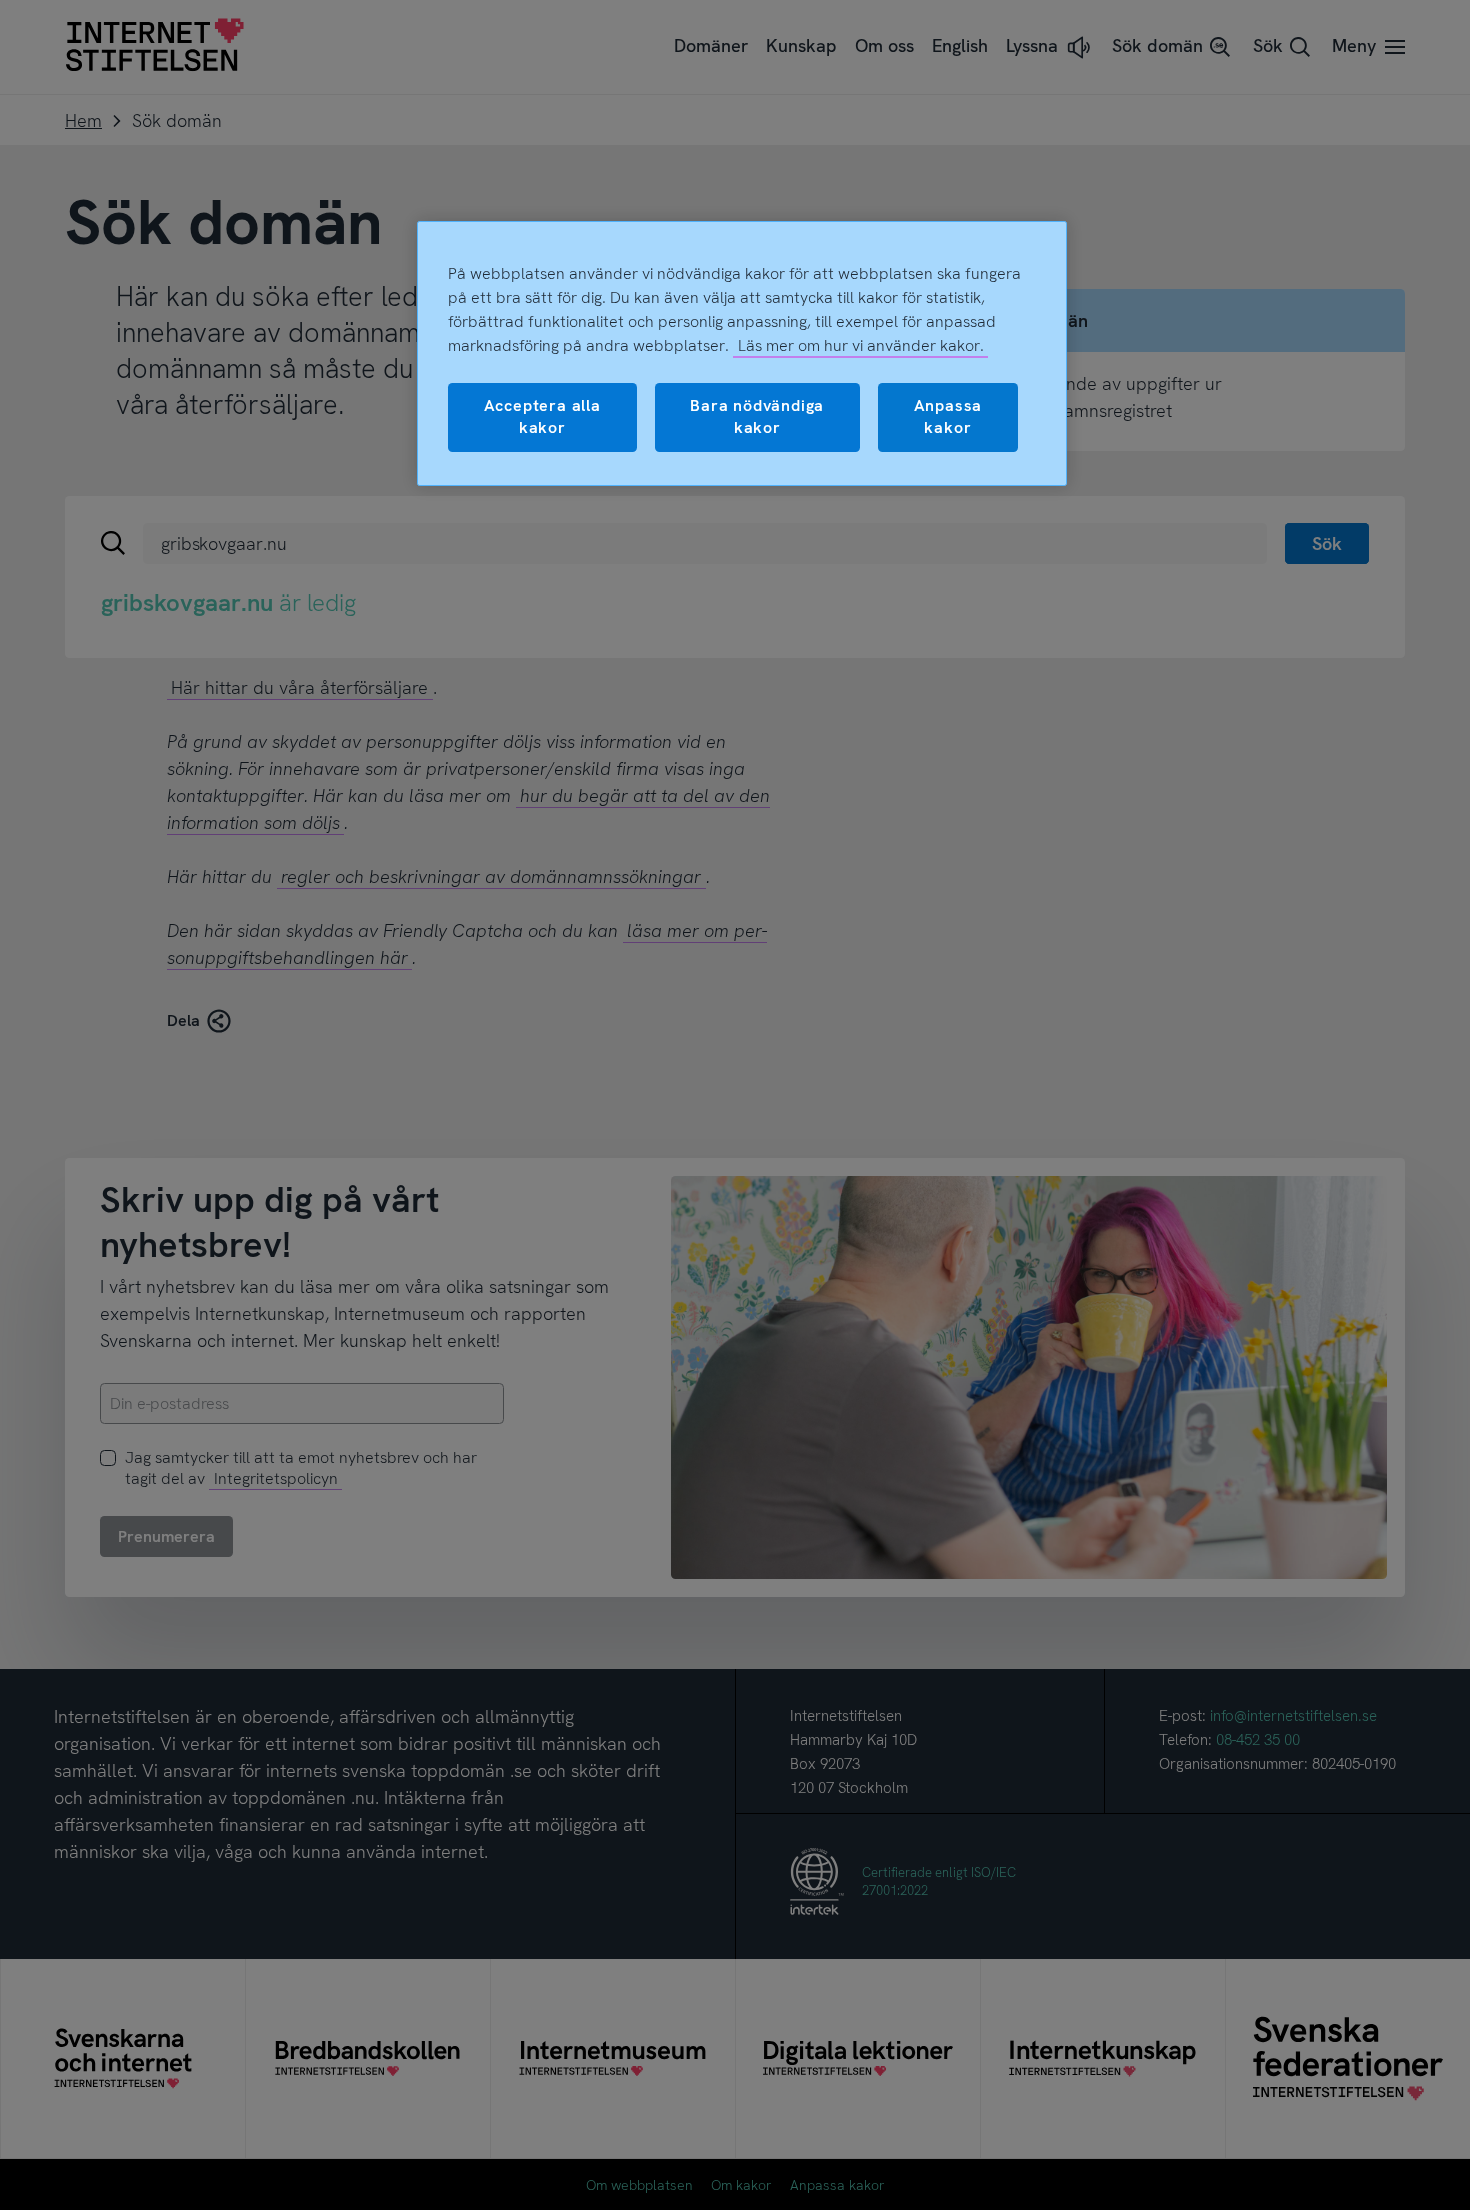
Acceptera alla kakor (542, 416)
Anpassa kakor (948, 416)
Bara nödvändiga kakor (757, 416)
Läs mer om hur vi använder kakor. (861, 345)
